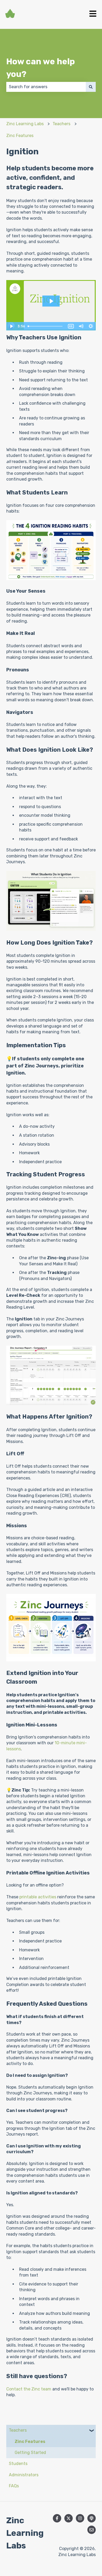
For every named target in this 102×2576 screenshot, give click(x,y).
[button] (92, 2431)
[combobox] (46, 87)
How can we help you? (41, 68)
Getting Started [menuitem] (30, 2453)
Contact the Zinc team (29, 2389)
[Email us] (92, 2530)
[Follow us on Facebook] (57, 2518)
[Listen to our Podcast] (92, 2518)
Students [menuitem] (18, 2464)
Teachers (61, 124)
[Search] (91, 87)
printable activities (38, 1897)
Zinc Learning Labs (25, 124)
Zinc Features (20, 136)
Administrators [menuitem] (24, 2475)
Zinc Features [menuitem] (30, 2441)
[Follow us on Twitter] (69, 2518)
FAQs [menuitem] (14, 2486)
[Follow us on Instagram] (80, 2518)
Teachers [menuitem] (18, 2430)
